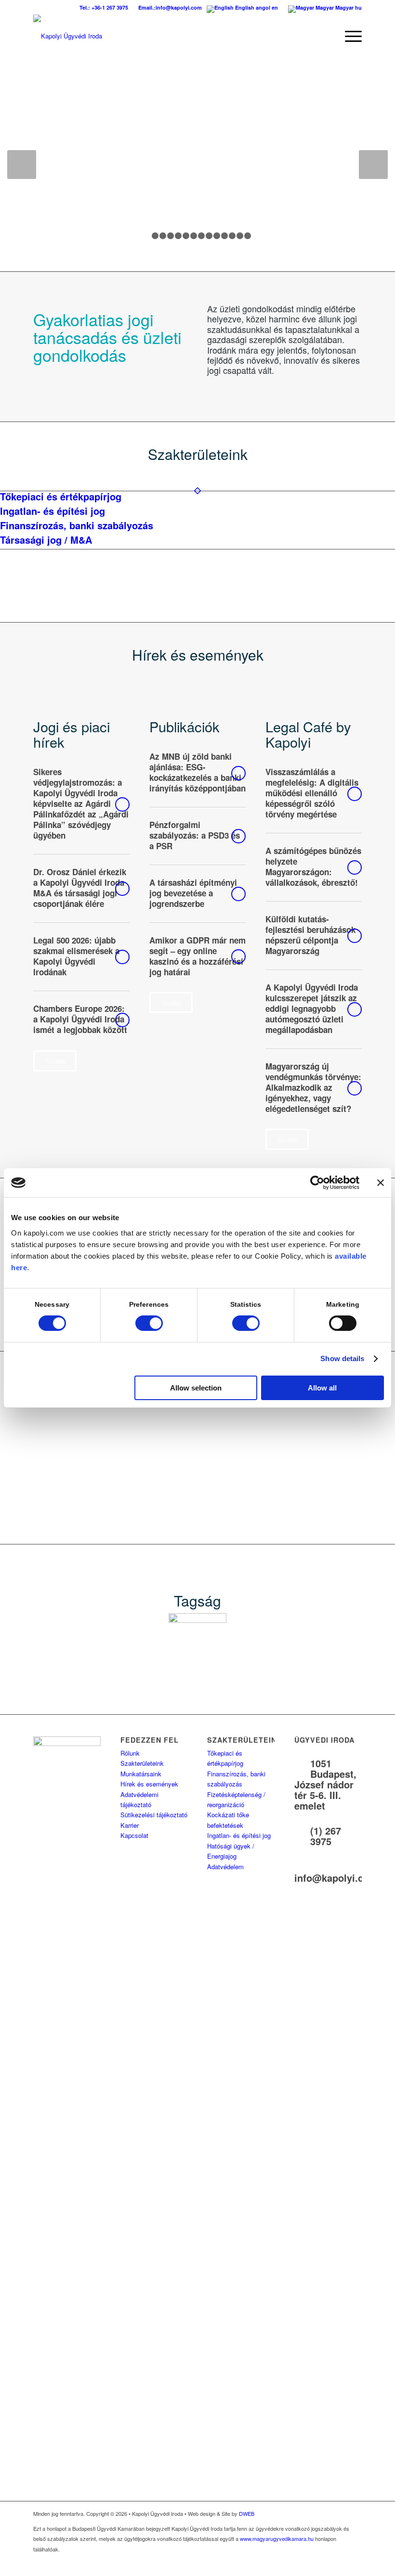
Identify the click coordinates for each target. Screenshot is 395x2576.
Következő (373, 165)
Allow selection (196, 1388)
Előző (22, 165)
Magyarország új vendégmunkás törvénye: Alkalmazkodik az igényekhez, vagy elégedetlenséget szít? (313, 1087)
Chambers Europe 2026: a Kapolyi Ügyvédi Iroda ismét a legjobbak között (80, 1019)
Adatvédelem (225, 1867)
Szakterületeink (142, 1763)
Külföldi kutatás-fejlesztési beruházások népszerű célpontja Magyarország (310, 935)
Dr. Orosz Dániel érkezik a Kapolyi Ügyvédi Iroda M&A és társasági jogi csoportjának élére (80, 888)
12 (232, 236)
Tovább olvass (122, 804)
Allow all (322, 1388)
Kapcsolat (134, 1835)
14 (248, 236)
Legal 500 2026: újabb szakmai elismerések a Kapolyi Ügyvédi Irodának (76, 956)
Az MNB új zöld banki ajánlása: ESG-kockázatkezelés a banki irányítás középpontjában (197, 772)
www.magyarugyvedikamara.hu (277, 2538)
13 (240, 236)
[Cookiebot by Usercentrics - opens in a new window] (317, 1183)
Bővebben (59, 138)
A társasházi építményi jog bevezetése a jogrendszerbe (193, 893)
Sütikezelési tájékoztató (154, 1815)
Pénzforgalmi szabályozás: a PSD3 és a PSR (195, 835)
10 (217, 236)
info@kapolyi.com (336, 1878)
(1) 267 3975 (326, 1836)
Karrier (130, 1825)
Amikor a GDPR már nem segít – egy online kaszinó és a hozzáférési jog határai (197, 956)
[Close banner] (381, 1183)
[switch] (149, 1323)
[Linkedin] (355, 2564)
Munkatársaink (141, 1774)
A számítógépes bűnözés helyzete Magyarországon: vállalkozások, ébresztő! (313, 867)
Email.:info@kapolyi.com (170, 7)
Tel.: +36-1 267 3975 (104, 7)
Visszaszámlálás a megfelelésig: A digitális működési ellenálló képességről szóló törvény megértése (312, 793)
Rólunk (130, 1753)
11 (224, 236)
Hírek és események (149, 1784)
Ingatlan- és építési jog (239, 1835)
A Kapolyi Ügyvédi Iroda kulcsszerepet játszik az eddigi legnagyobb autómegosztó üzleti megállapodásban (312, 1008)
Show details (342, 1358)
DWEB (247, 2513)
